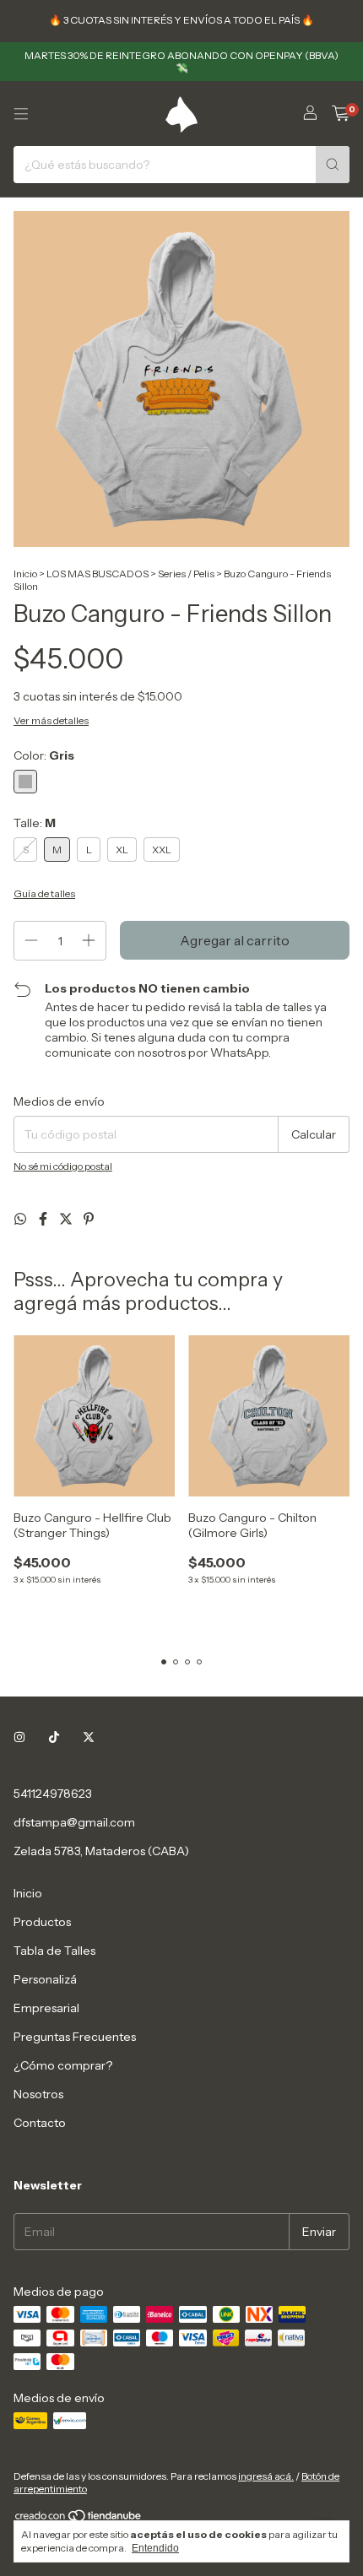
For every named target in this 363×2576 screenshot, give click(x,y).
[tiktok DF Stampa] (54, 1738)
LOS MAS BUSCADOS (98, 574)
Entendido (155, 2548)
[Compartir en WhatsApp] (22, 1219)
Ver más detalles (51, 720)
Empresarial (46, 2008)
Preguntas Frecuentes (75, 2037)
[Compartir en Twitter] (67, 1219)
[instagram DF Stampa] (19, 1738)
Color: (44, 755)
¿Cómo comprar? (63, 2065)
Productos (42, 1922)
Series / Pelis (186, 574)
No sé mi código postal (63, 1166)
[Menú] (21, 114)
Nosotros (38, 2094)
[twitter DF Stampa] (89, 1738)
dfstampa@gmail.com (74, 1822)
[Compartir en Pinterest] (89, 1219)
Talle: (35, 823)
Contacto (40, 2123)
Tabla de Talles (54, 1951)
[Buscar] (333, 165)
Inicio (25, 574)
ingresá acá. (266, 2476)
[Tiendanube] (79, 2519)
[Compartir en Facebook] (44, 1219)
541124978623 (53, 1794)
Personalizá (45, 1979)
